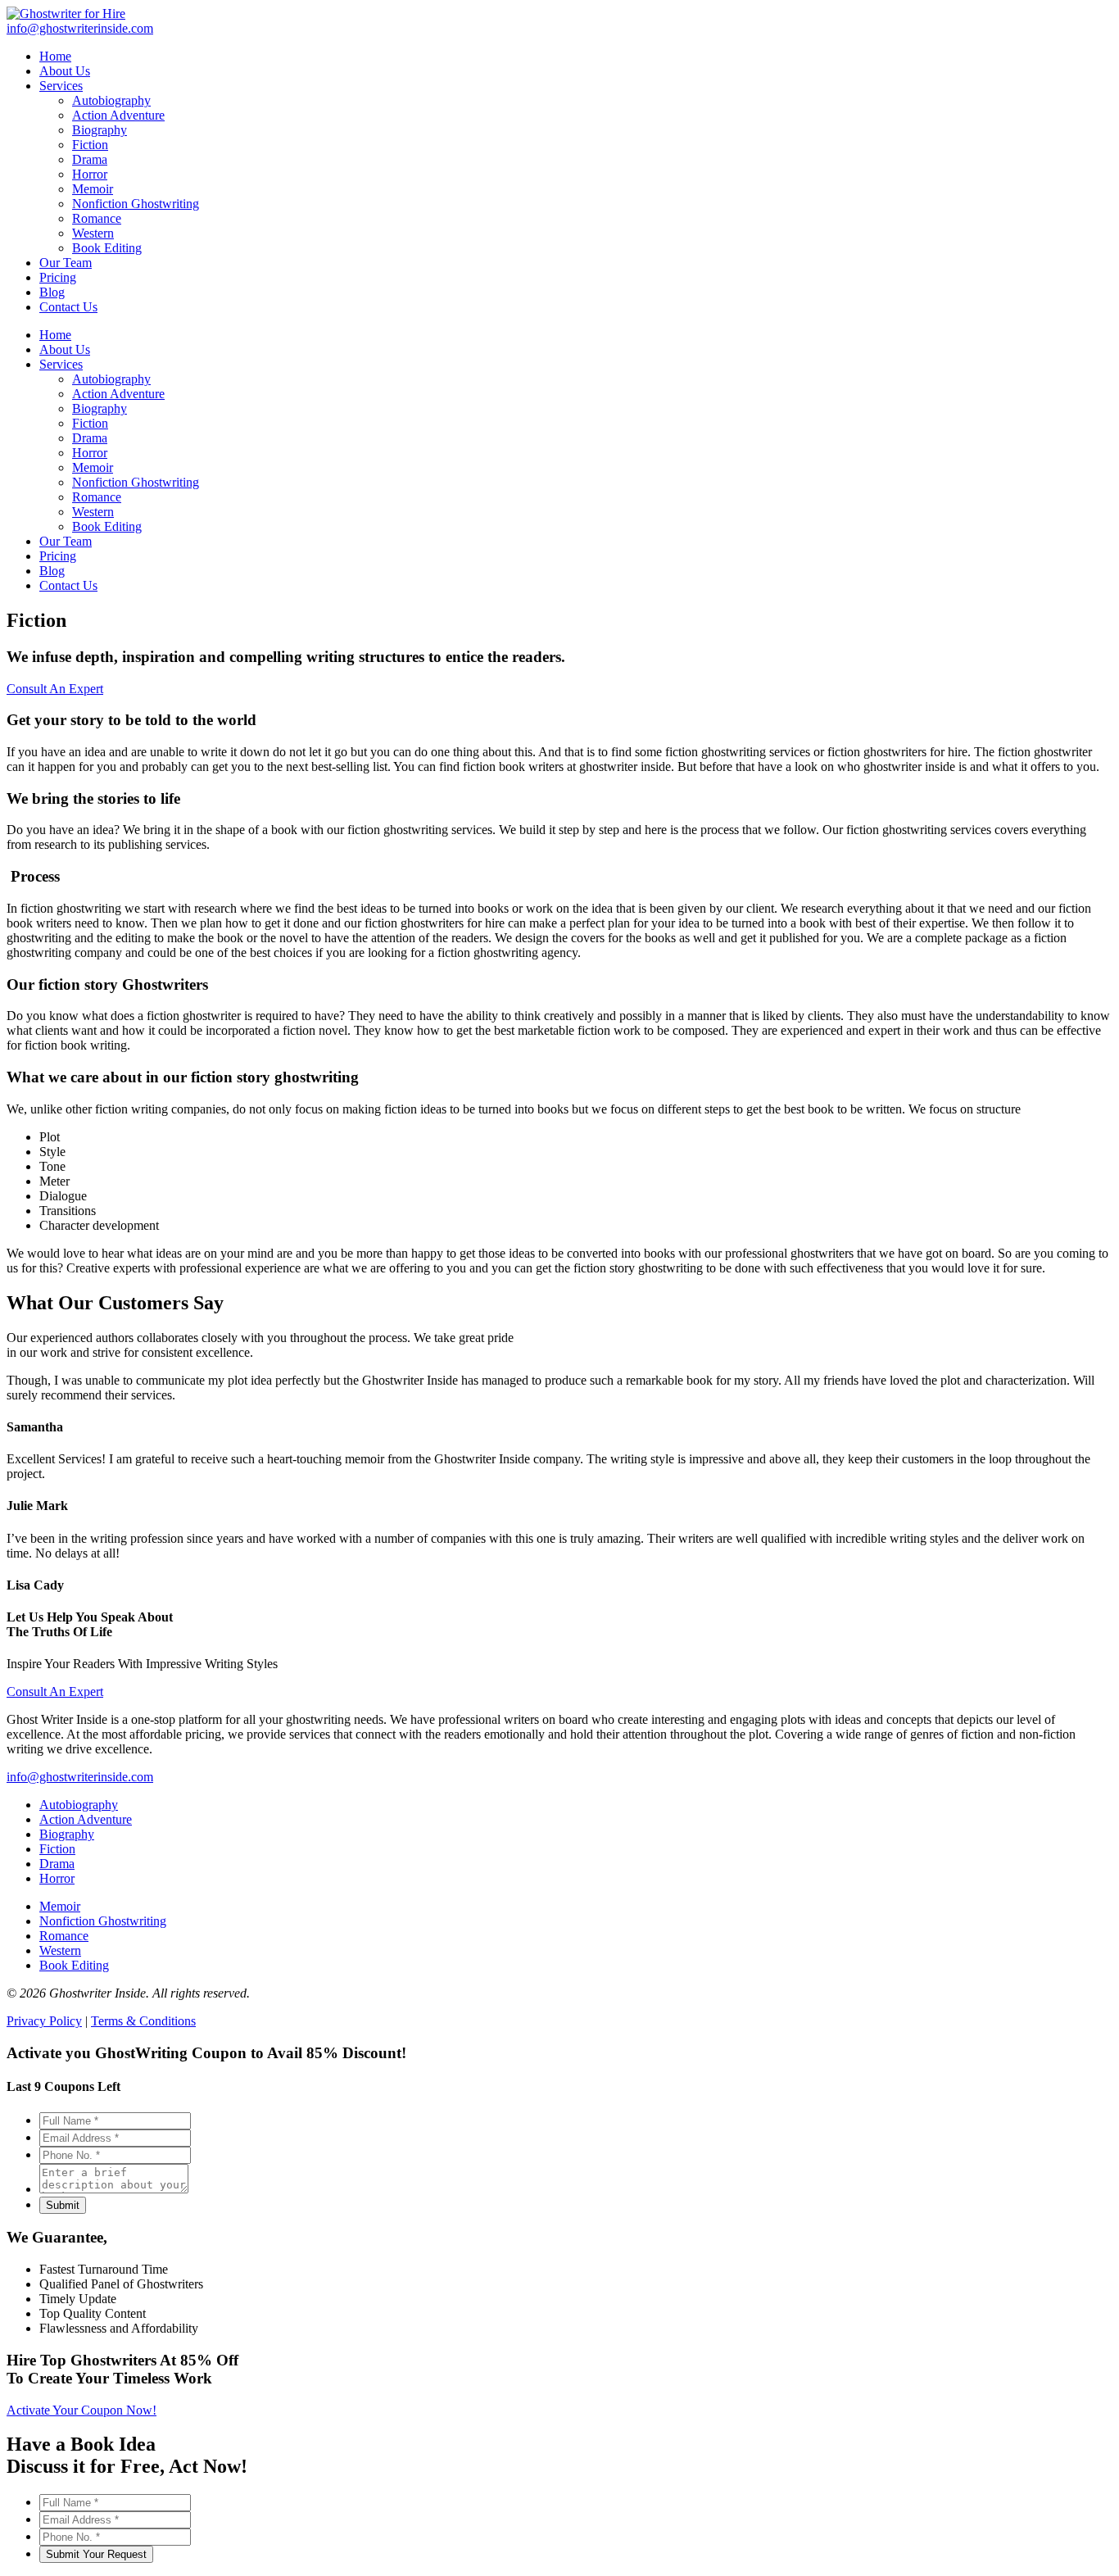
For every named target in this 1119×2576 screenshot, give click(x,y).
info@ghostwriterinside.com (80, 1777)
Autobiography (111, 379)
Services (61, 364)
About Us (65, 349)
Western (93, 512)
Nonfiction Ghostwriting (136, 482)
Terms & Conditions (143, 2021)
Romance (97, 497)
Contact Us (68, 585)
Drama (90, 438)
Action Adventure (118, 394)
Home (55, 335)
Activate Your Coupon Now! (82, 2410)
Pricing (58, 556)
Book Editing (107, 526)
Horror (90, 453)
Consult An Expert (55, 689)
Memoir (93, 467)
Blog (52, 571)
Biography (100, 408)
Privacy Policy (44, 2021)
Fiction (90, 423)
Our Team (66, 541)
